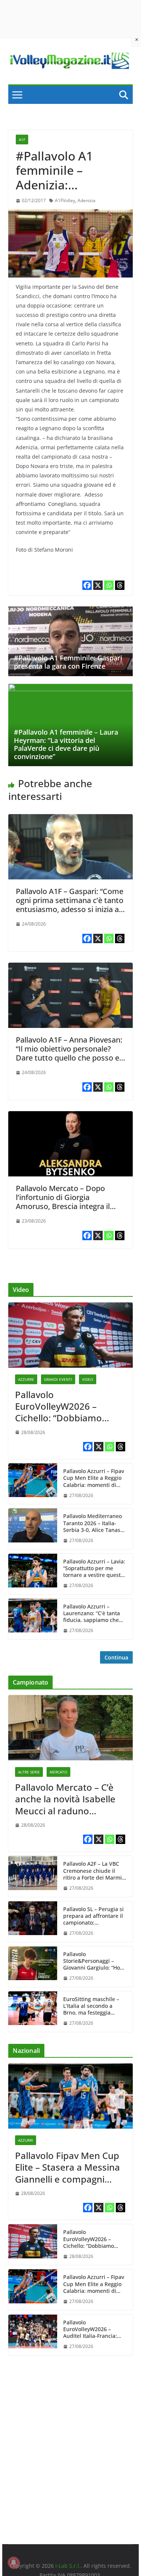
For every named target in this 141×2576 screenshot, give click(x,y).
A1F (22, 140)
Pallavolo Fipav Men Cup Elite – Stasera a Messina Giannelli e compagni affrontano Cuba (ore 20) (68, 2167)
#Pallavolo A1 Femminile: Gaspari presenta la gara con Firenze (68, 662)
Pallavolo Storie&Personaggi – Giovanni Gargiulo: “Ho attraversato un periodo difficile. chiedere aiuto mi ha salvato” (93, 1961)
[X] (98, 585)
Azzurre (26, 1379)
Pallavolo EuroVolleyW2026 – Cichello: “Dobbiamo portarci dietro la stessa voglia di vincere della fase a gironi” (66, 1406)
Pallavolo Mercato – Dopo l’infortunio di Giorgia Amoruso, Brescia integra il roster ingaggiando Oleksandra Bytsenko (70, 1206)
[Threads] (120, 585)
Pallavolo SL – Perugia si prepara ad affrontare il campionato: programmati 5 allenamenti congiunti (93, 1916)
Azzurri (26, 2140)
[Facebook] (87, 585)
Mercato (58, 1772)
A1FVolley (65, 200)
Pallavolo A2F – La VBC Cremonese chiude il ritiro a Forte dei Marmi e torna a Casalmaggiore (95, 1871)
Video (88, 1379)
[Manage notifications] (14, 2562)
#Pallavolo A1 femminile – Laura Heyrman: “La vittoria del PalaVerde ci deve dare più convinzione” (66, 744)
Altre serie (29, 1772)
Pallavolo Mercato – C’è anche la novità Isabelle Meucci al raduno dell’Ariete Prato (65, 1799)
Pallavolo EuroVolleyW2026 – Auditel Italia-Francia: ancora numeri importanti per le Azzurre (90, 2329)
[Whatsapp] (109, 585)
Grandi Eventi (58, 1379)
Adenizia (86, 200)
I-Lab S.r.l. (68, 2566)
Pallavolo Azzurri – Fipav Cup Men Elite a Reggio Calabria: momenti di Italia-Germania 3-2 (94, 1478)
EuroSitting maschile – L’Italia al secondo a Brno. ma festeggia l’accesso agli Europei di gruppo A (93, 2006)
